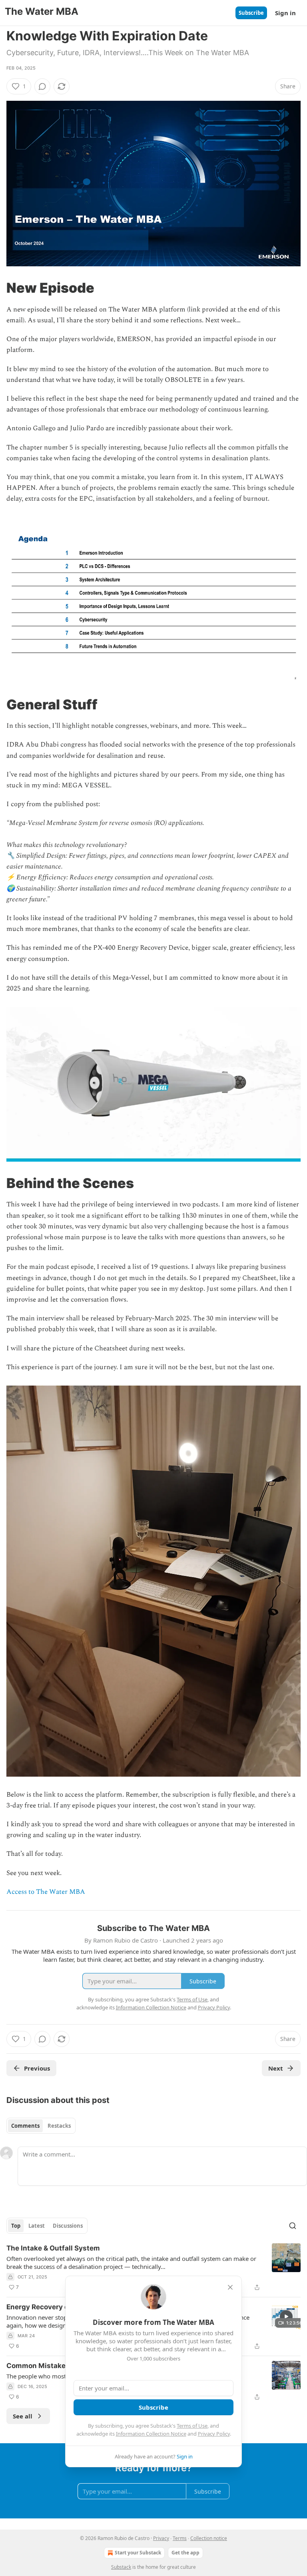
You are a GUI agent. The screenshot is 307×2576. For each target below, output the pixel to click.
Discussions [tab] (68, 2226)
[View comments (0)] (42, 86)
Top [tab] (16, 2226)
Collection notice (209, 2538)
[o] (286, 2316)
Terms (180, 2538)
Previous (37, 2068)
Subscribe (251, 13)
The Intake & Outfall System (53, 2248)
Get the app (185, 2553)
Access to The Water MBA (46, 1892)
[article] (153, 2268)
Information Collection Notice (151, 2434)
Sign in (285, 13)
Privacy (161, 2538)
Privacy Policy (214, 2434)
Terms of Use (192, 2426)
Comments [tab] (25, 2126)
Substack (121, 2567)
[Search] (293, 2226)
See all (23, 2416)
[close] (230, 2287)
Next (276, 2068)
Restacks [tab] (59, 2126)
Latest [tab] (37, 2226)
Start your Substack (138, 2553)
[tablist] (41, 2126)
